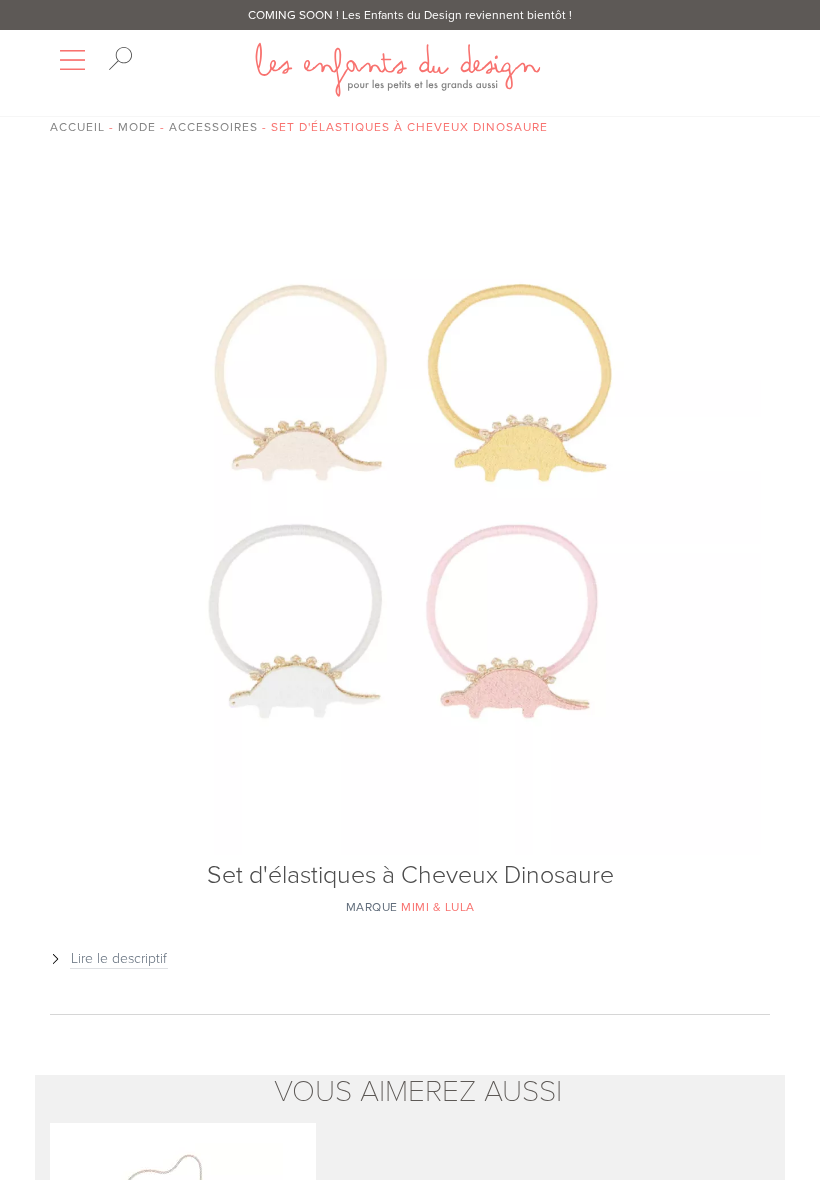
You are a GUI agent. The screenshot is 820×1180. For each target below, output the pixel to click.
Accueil (77, 127)
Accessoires (213, 127)
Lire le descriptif (119, 958)
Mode (137, 127)
